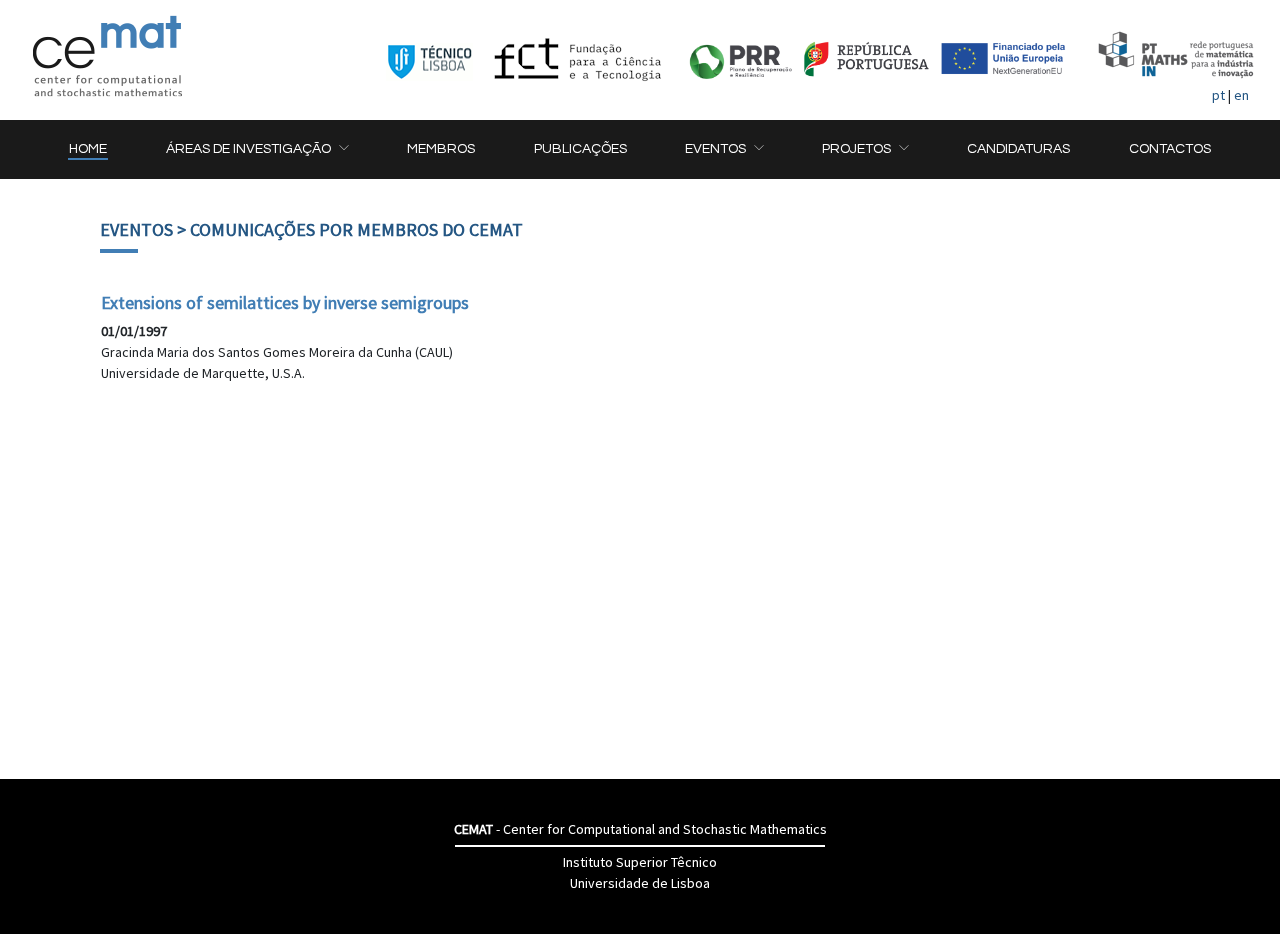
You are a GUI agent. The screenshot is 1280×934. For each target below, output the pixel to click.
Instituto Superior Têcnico (640, 862)
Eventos (136, 229)
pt (1218, 95)
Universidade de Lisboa (640, 883)
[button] (257, 149)
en (1241, 95)
